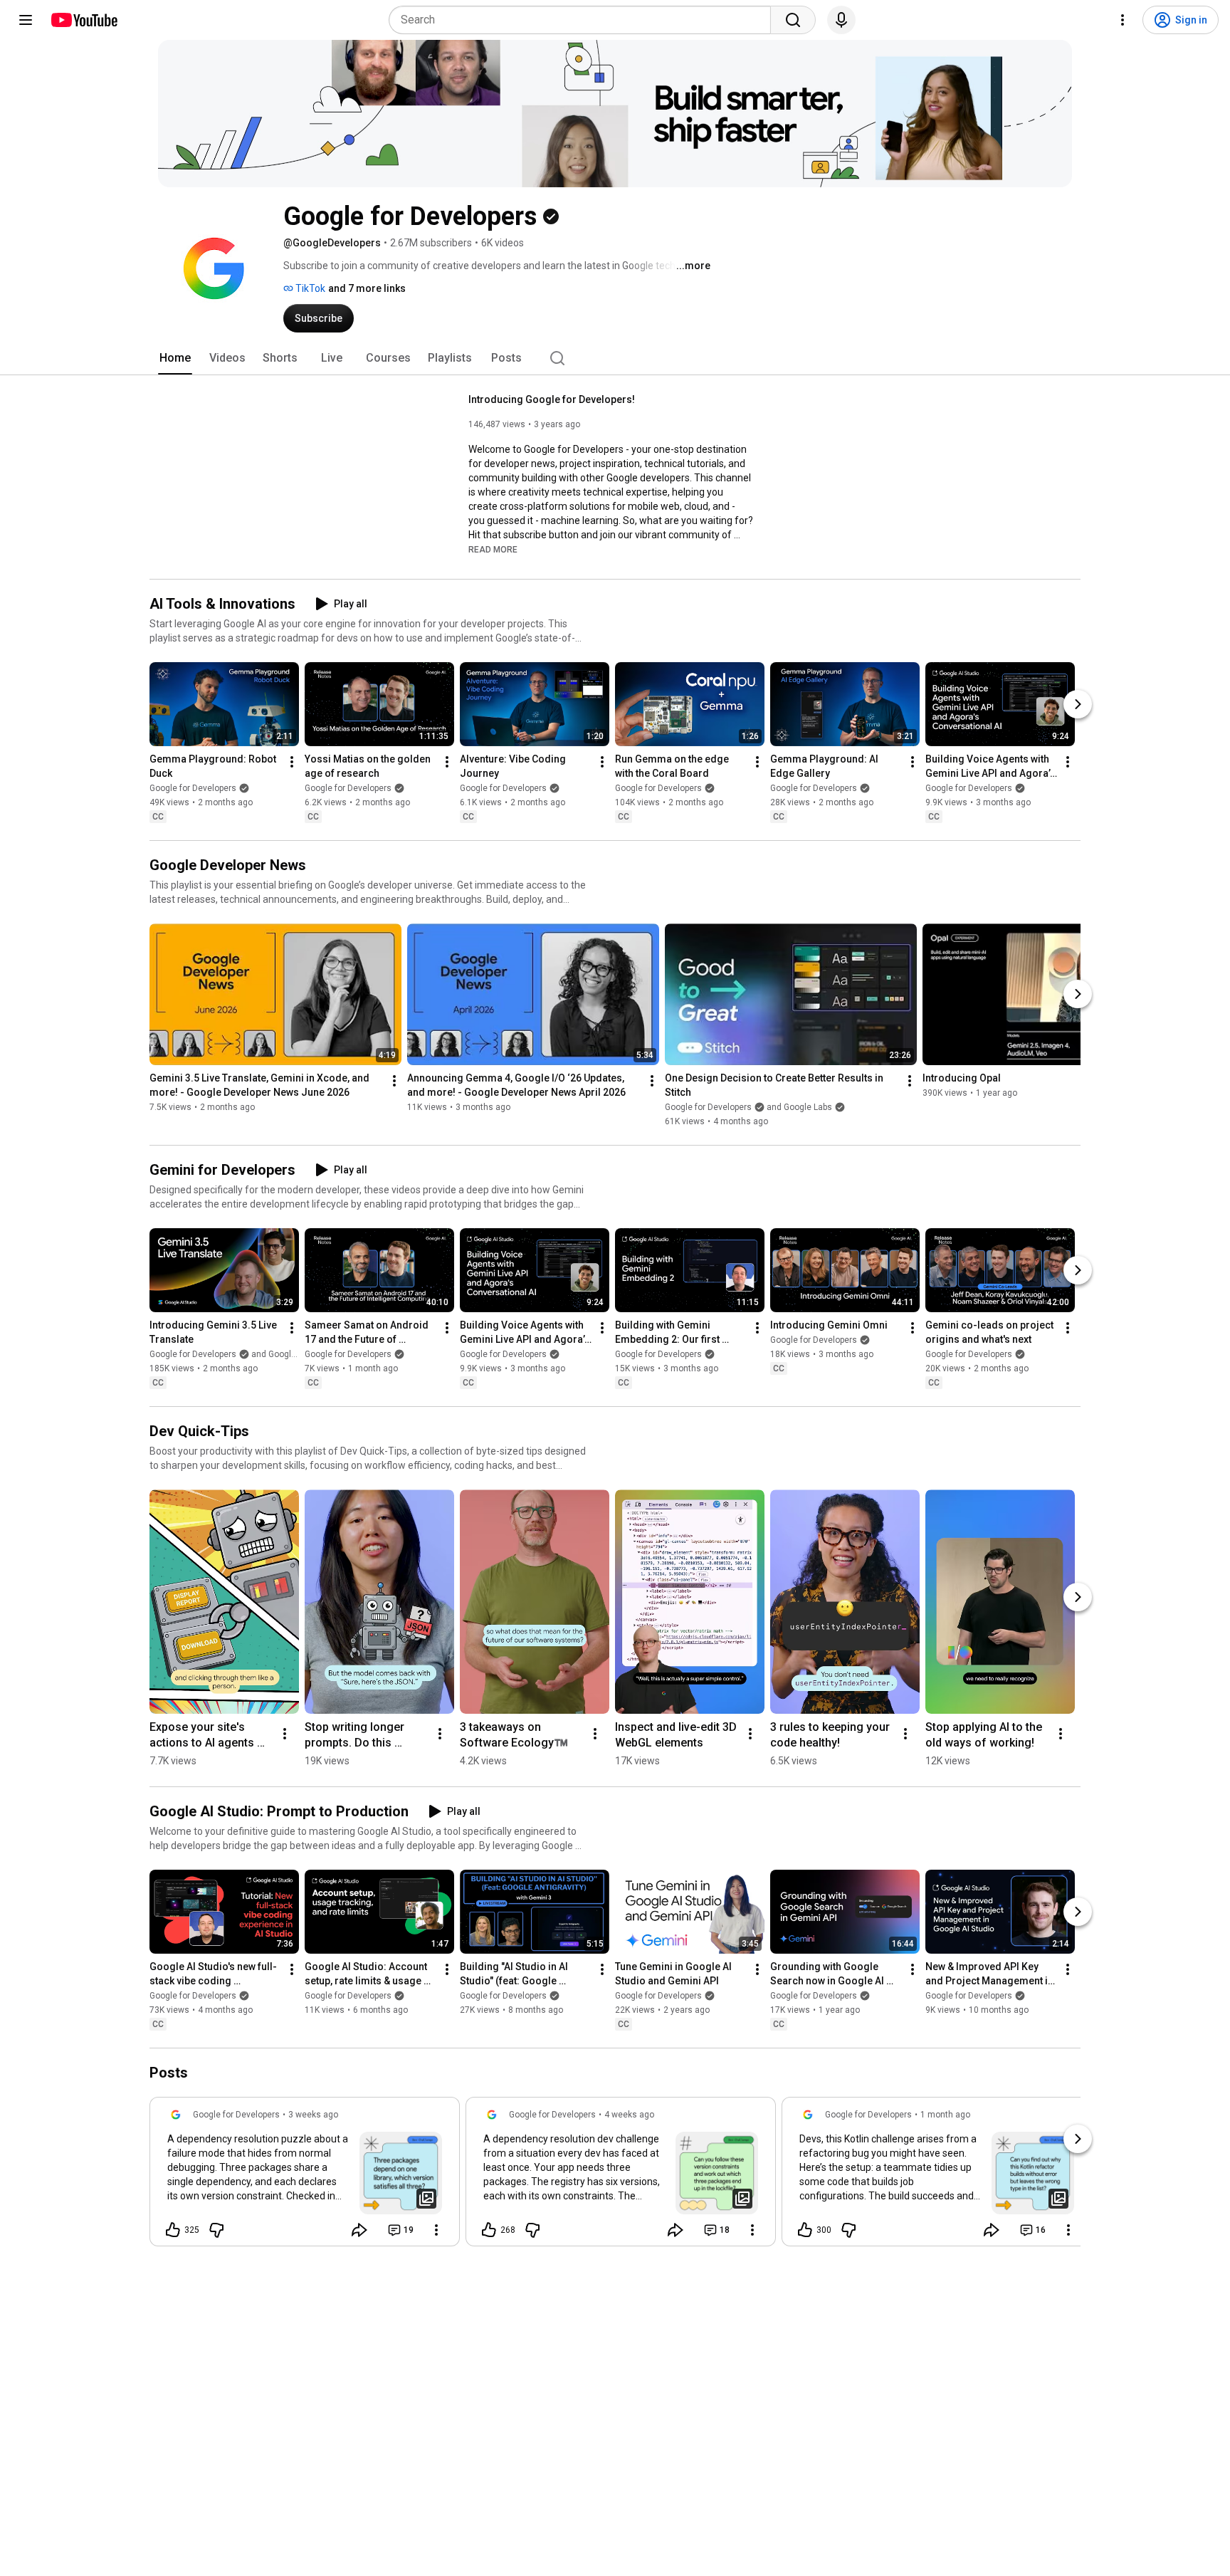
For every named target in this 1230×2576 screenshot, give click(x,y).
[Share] (359, 2230)
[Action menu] (436, 2230)
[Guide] (26, 20)
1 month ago (945, 2115)
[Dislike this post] (216, 2230)
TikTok (309, 288)
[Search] (793, 20)
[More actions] (292, 762)
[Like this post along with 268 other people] (489, 2230)
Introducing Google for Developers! (552, 399)
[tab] (175, 358)
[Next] (1078, 704)
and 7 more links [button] (367, 288)
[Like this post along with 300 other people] (805, 2230)
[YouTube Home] (84, 20)
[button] (493, 549)
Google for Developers (193, 788)
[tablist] (615, 358)
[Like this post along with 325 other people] (173, 2230)
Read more (493, 550)
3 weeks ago (313, 2115)
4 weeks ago (629, 2115)
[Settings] (1123, 20)
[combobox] (584, 20)
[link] (305, 2176)
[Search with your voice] (841, 20)
